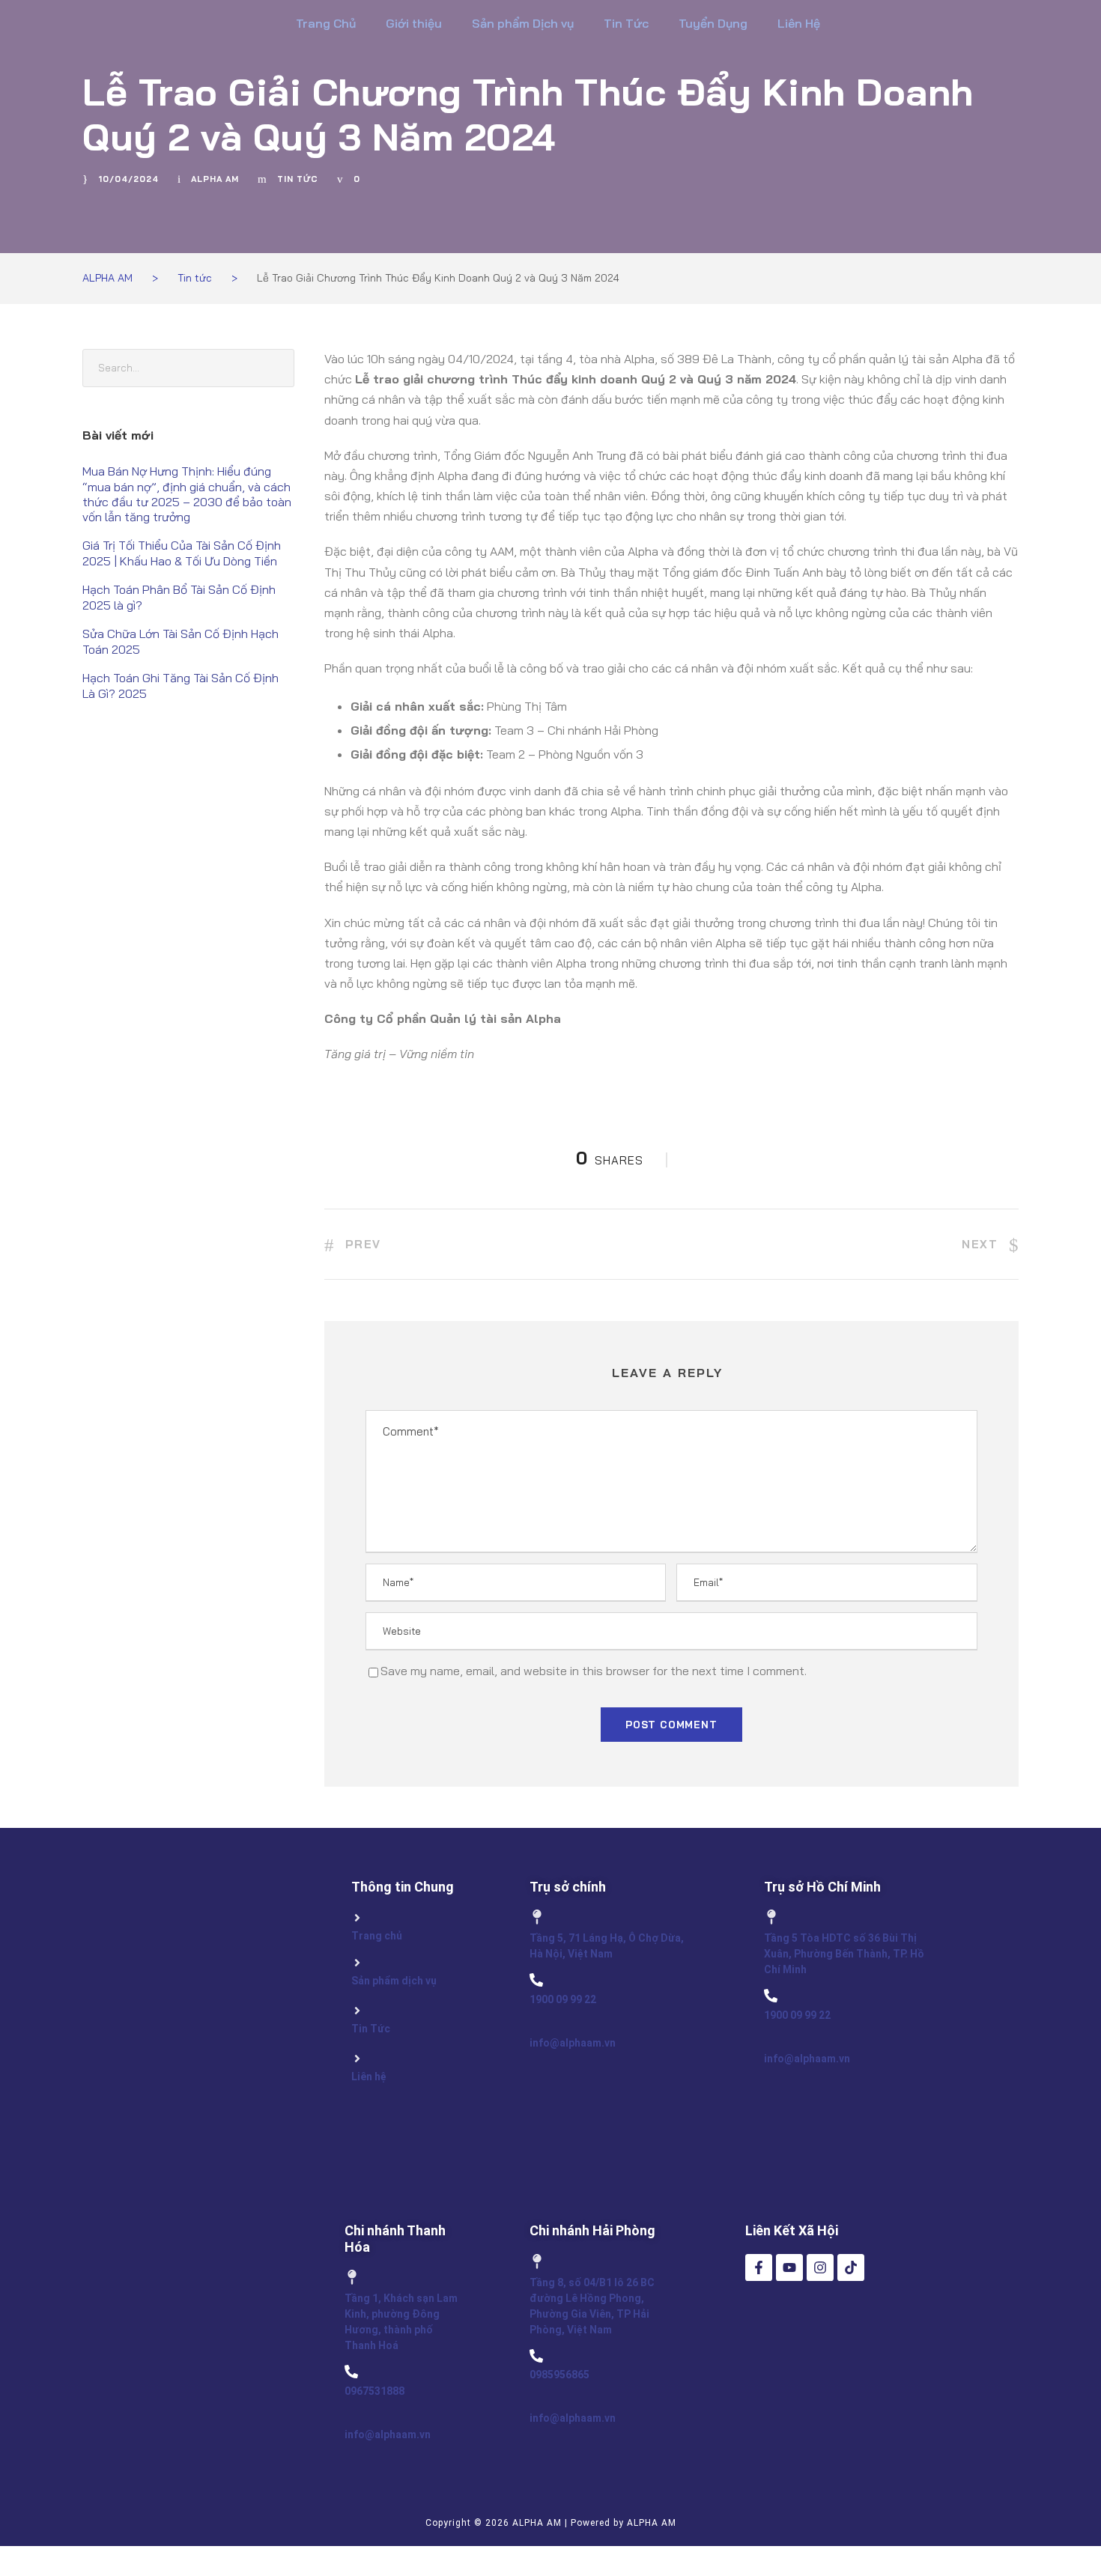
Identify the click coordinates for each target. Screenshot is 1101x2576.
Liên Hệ (799, 23)
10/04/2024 (128, 179)
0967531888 (374, 2391)
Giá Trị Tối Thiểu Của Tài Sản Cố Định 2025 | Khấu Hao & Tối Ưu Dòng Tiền (182, 553)
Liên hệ (369, 2077)
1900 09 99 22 (563, 1999)
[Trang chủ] (357, 1918)
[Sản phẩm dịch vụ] (357, 1963)
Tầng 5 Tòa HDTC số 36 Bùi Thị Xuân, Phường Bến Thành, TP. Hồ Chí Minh (844, 1954)
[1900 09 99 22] (536, 1980)
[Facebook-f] (759, 2267)
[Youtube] (789, 2267)
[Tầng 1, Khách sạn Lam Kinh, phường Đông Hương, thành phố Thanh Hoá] (352, 2277)
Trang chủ (377, 1936)
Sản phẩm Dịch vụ (523, 23)
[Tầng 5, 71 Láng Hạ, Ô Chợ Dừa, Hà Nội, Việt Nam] (537, 1917)
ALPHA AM (215, 179)
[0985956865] (536, 2356)
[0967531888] (351, 2372)
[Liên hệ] (357, 2059)
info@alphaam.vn (573, 2043)
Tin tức (298, 179)
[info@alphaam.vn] (536, 2023)
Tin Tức (626, 23)
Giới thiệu (414, 23)
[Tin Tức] (357, 2011)
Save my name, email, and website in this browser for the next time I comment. (594, 1671)
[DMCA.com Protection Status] (798, 2394)
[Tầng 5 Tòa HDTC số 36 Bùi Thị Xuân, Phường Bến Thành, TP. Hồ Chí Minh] (771, 1917)
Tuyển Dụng (713, 23)
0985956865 (559, 2375)
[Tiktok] (851, 2267)
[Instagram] (820, 2267)
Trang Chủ (326, 23)
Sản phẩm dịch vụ (394, 1981)
